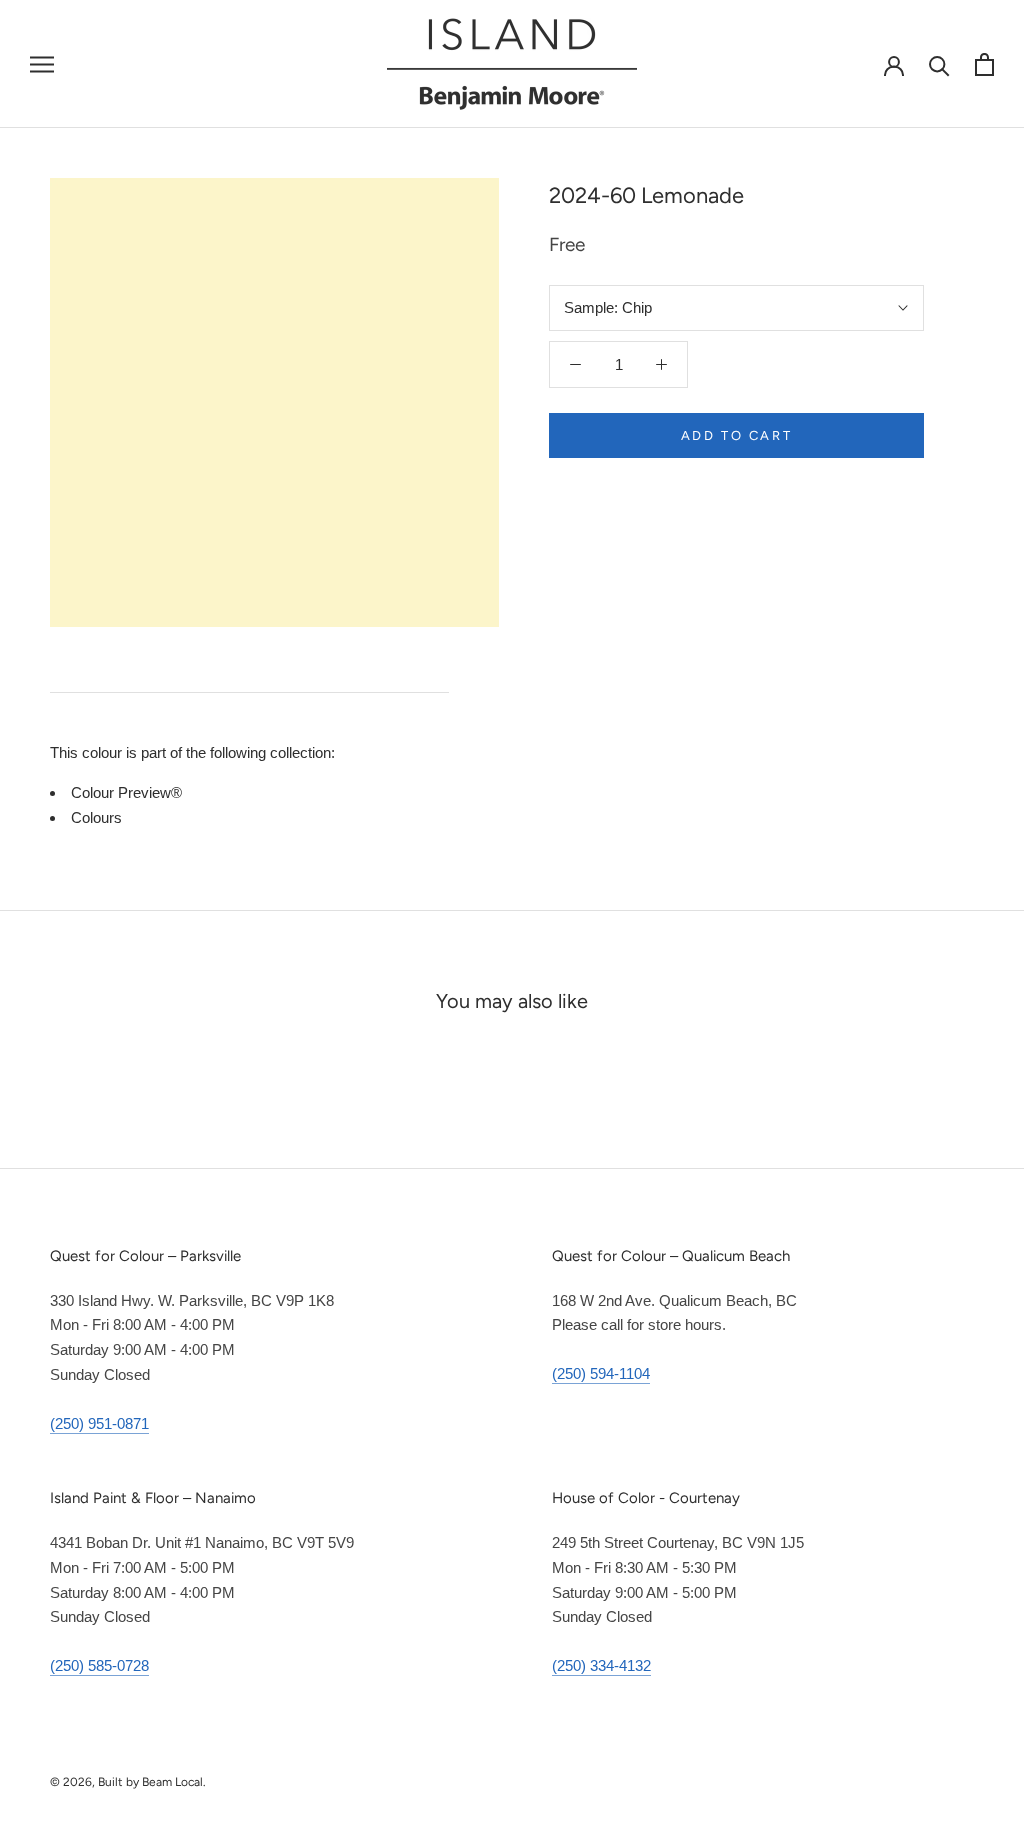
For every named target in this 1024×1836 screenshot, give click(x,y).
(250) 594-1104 (601, 1373)
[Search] (939, 64)
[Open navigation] (42, 64)
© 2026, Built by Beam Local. (128, 1782)
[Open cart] (984, 64)
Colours (96, 817)
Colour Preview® (126, 792)
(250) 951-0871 (99, 1423)
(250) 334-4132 (601, 1665)
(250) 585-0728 (99, 1665)
